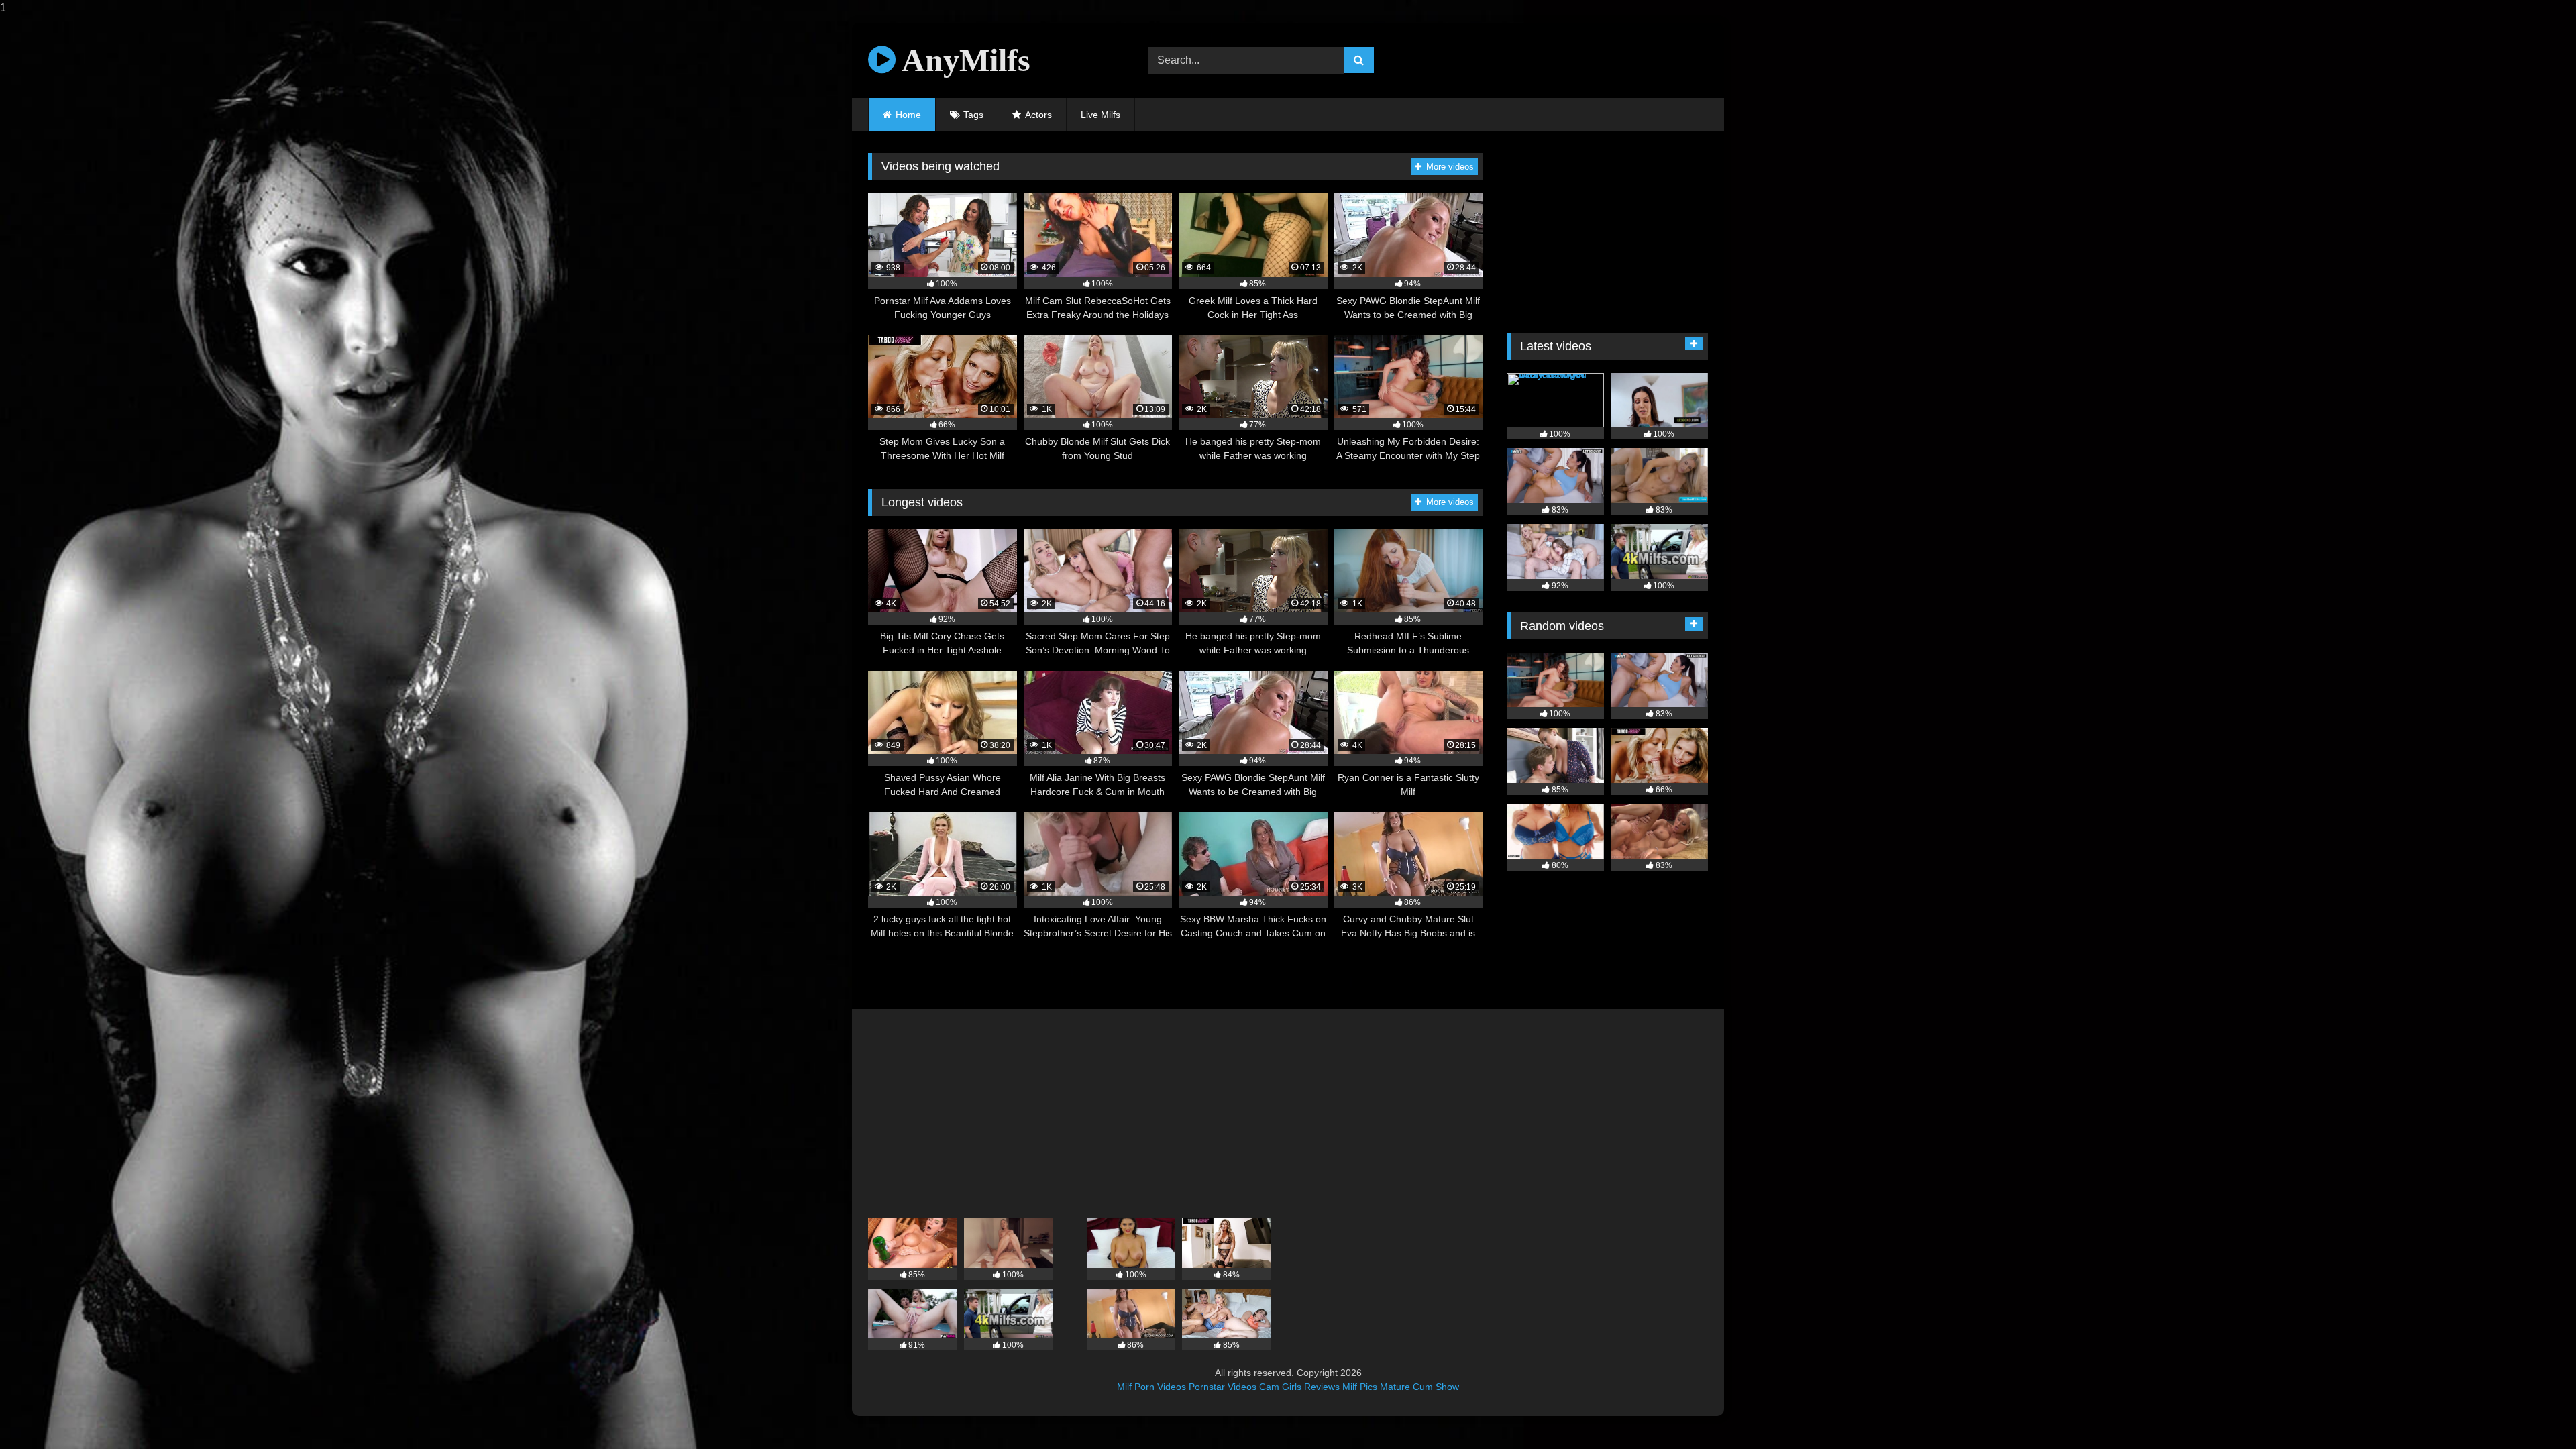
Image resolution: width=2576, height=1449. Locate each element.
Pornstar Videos (1223, 1387)
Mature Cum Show (1419, 1387)
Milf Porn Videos (1151, 1387)
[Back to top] (2534, 1412)
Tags (973, 115)
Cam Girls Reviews (1299, 1387)
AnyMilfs (963, 60)
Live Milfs (1101, 115)
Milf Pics (1360, 1387)
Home (908, 115)
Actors (1038, 115)
